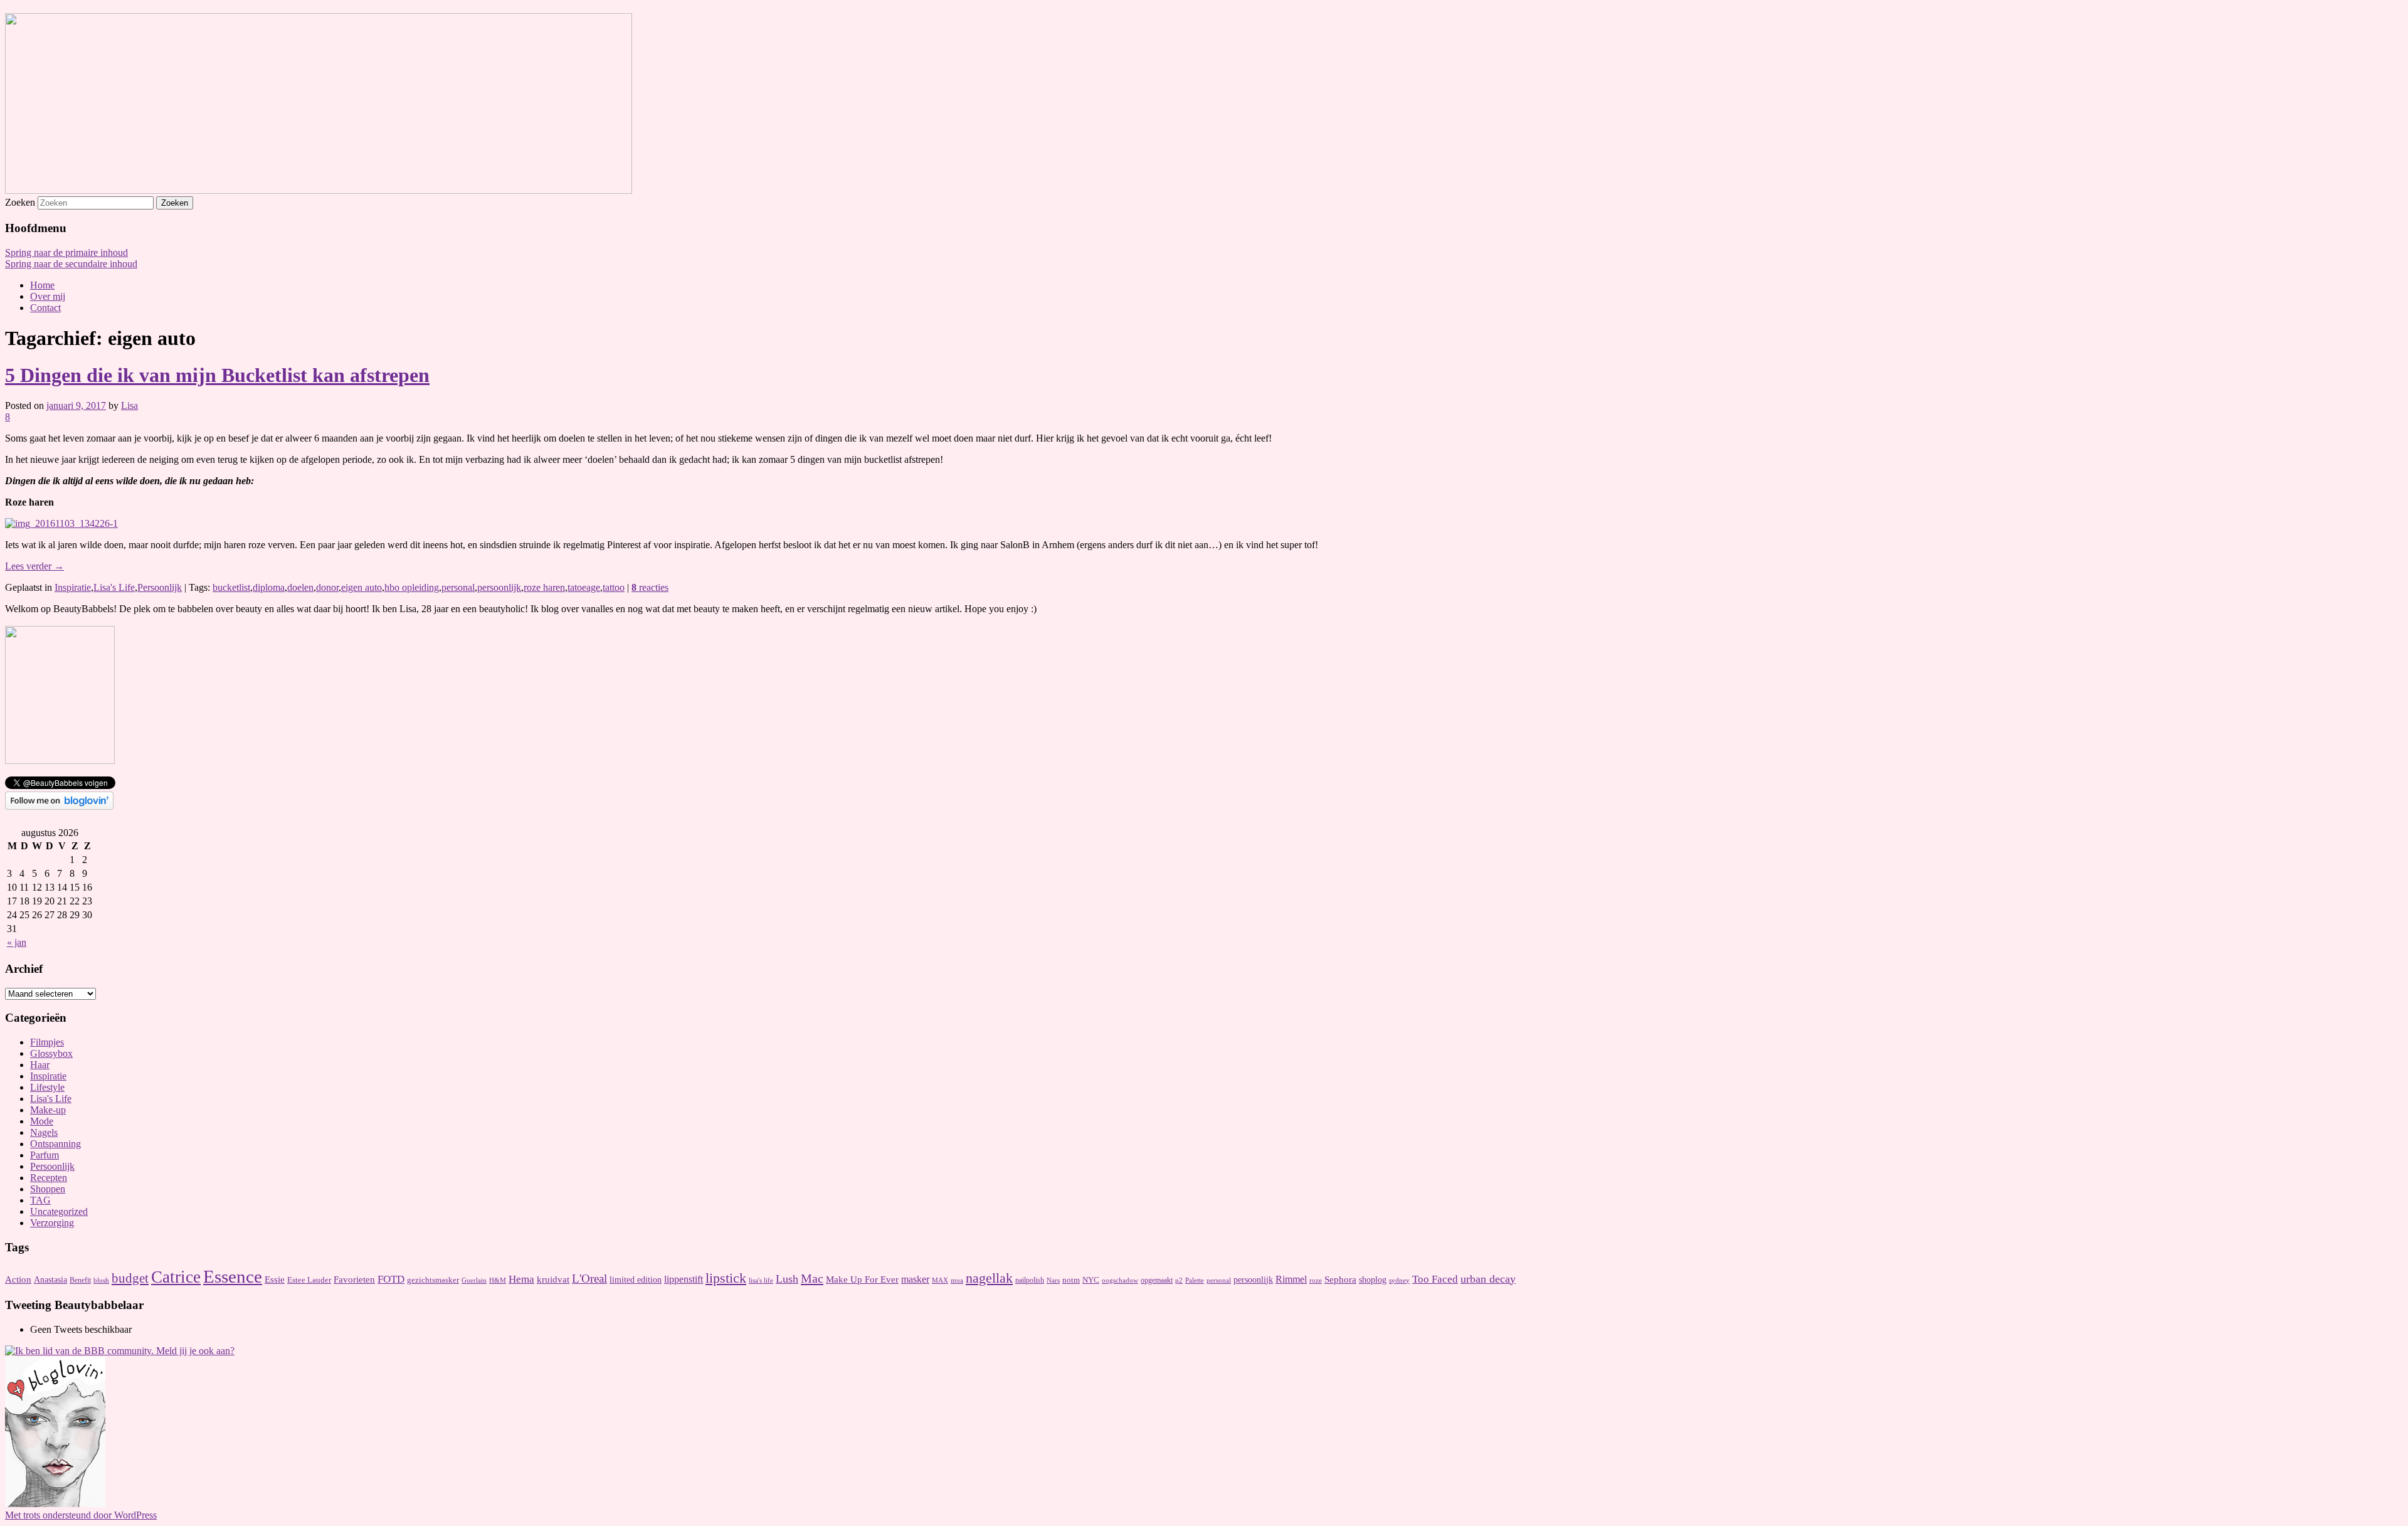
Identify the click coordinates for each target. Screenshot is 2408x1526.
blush (101, 1280)
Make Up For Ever (862, 1280)
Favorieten (354, 1280)
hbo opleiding (412, 587)
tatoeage (584, 587)
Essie (275, 1280)
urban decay (1488, 1279)
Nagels (44, 1132)
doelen (300, 587)
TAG (40, 1200)
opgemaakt (1157, 1280)
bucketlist (231, 587)
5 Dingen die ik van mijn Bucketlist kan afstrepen (217, 375)
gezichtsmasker (433, 1280)
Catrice (176, 1277)
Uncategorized (59, 1211)
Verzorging (52, 1223)
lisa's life (761, 1280)
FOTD (391, 1279)
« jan (17, 942)
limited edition (636, 1280)
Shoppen (48, 1189)
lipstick (726, 1278)
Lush (787, 1279)
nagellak (989, 1278)
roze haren (544, 587)
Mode (42, 1121)
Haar (40, 1065)
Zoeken (20, 202)
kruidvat (553, 1279)
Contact (45, 308)
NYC (1091, 1280)
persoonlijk (499, 587)
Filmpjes (47, 1042)
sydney (1399, 1280)
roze (1316, 1280)
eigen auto (362, 587)
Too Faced (1435, 1279)
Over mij (48, 296)
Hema (521, 1279)
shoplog (1373, 1280)
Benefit (80, 1280)
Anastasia (50, 1280)
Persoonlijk (160, 587)
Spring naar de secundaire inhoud (71, 264)
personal (458, 587)
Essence (233, 1276)
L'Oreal (589, 1279)
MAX (940, 1280)
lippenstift (684, 1279)
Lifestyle (47, 1087)
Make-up (48, 1110)
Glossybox (51, 1053)
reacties (650, 587)
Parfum (45, 1155)
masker (915, 1279)
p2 (1179, 1280)
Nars (1053, 1280)
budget (130, 1278)
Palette (1195, 1280)
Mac (812, 1278)
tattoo (614, 587)
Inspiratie (73, 587)
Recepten (49, 1178)
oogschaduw (1120, 1280)
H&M (498, 1280)
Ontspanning (55, 1144)
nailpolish (1030, 1280)
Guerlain (474, 1280)
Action (18, 1280)
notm (1071, 1280)
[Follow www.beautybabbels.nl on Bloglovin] (59, 806)
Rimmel (1291, 1279)
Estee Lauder (309, 1280)
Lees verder (34, 566)
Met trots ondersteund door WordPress (81, 1515)
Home (42, 285)
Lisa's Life (114, 587)
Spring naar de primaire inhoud (66, 252)
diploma (269, 587)
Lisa (129, 405)
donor (327, 587)
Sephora (1340, 1280)
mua (957, 1280)
